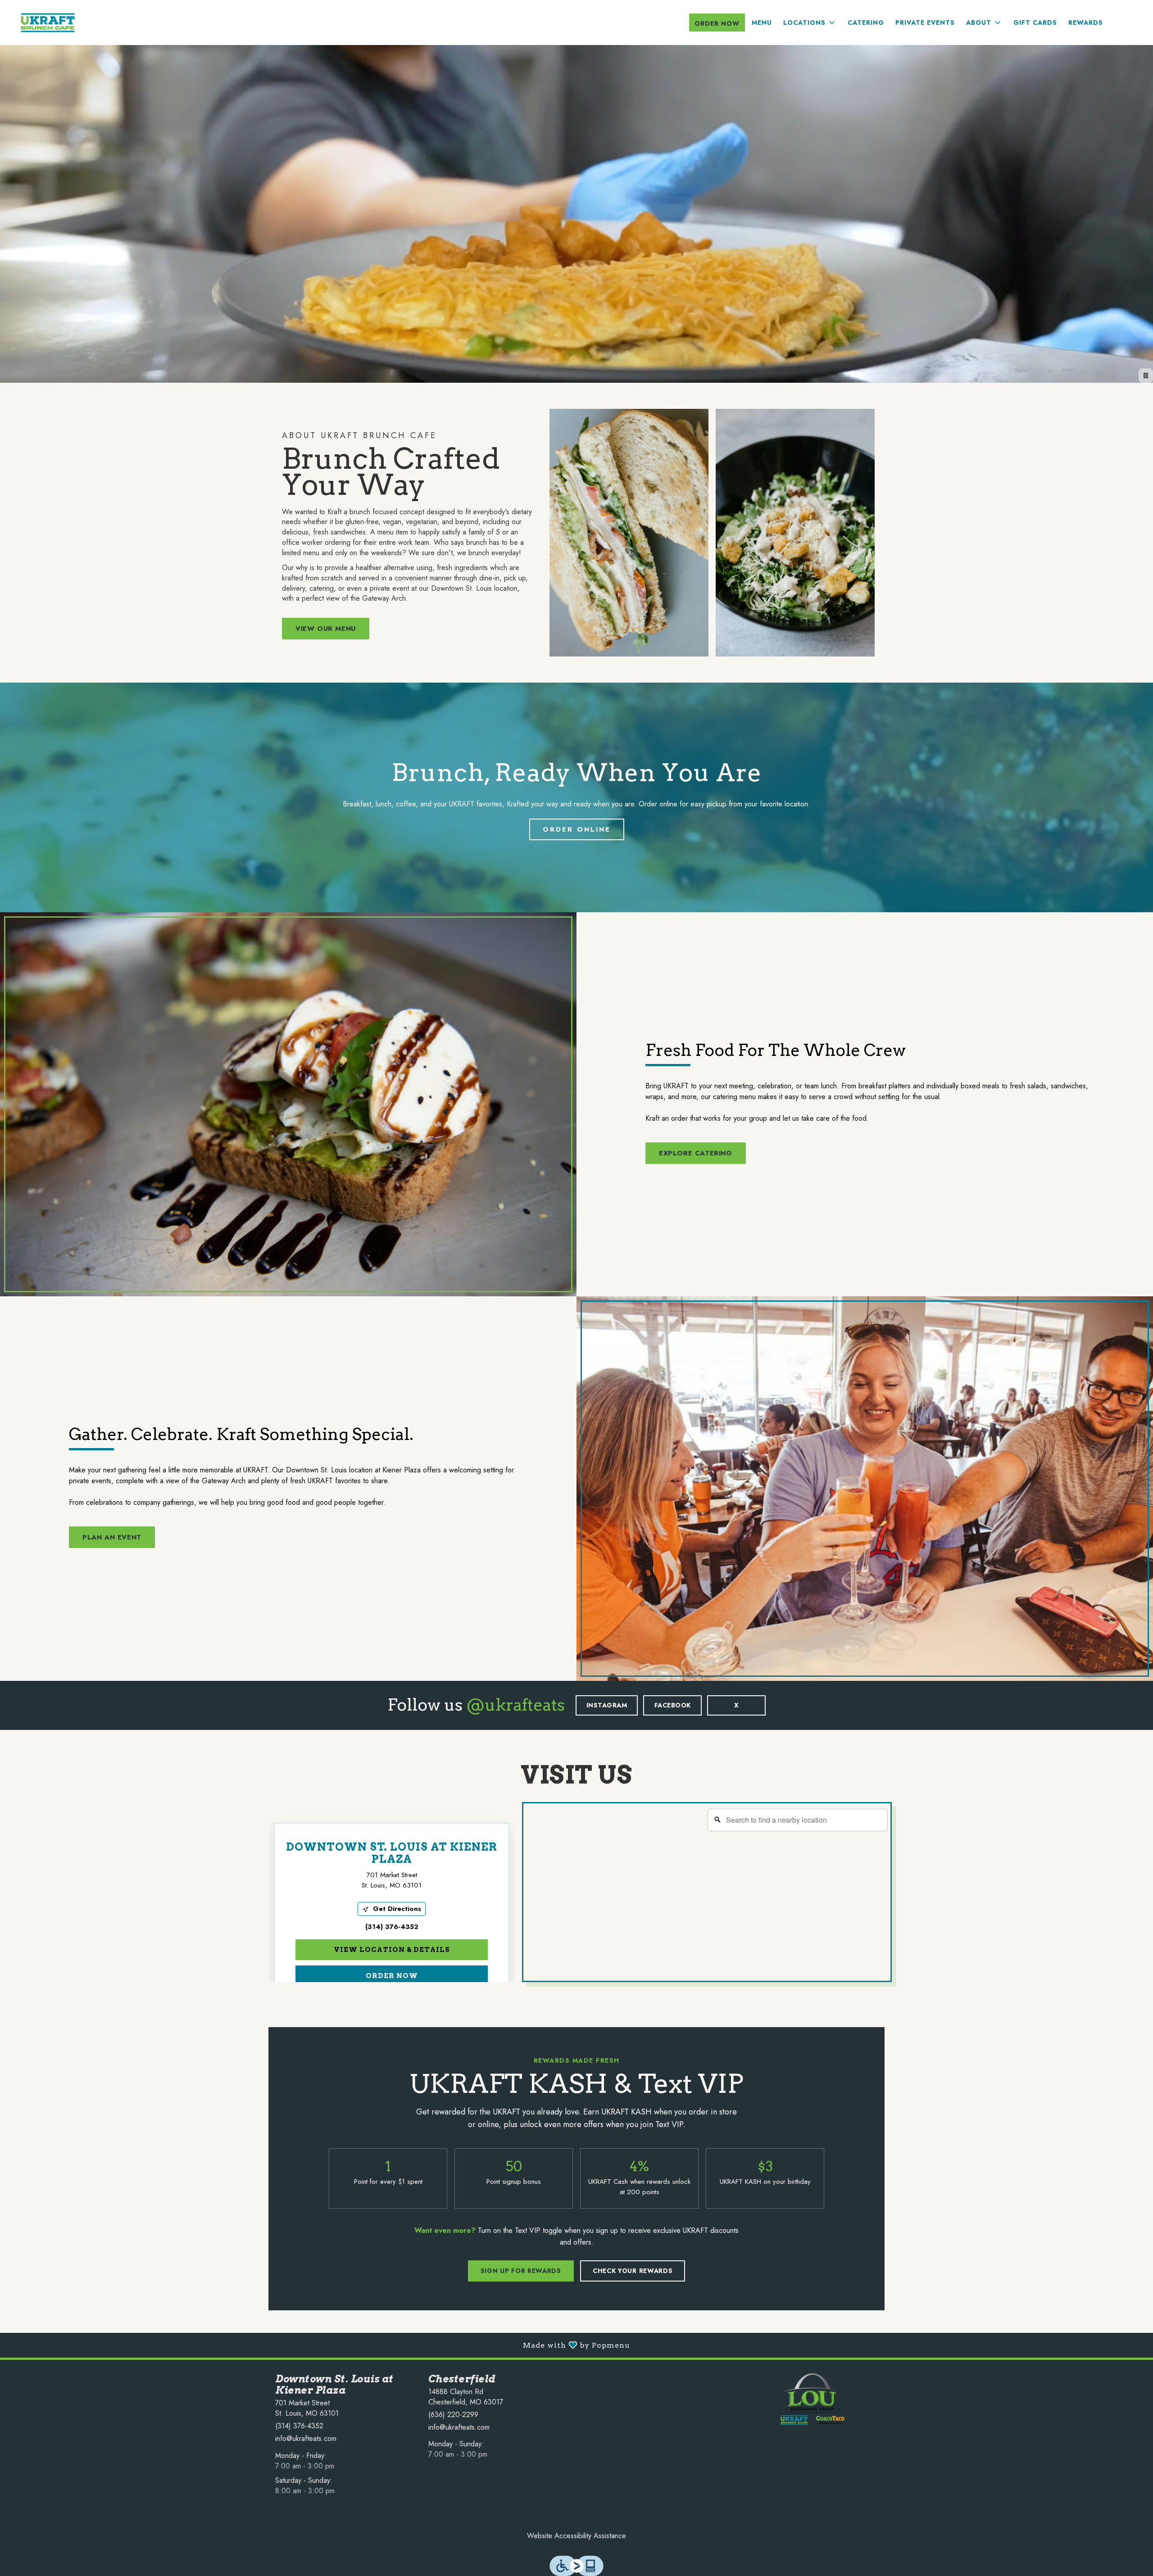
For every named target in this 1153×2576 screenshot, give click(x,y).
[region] (708, 1893)
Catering (866, 23)
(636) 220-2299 (453, 2415)
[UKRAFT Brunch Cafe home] (48, 23)
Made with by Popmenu (318, 2345)
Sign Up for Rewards (521, 2271)
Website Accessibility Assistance (576, 2536)
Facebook (673, 1705)
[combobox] (798, 1820)
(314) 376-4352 (299, 2426)
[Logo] (813, 2398)
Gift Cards (1035, 23)
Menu (762, 23)
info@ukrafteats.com (306, 2439)
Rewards (1086, 23)
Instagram (607, 1705)
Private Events (925, 23)
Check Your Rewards (633, 2271)
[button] (810, 23)
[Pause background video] (1146, 376)
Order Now (717, 23)
